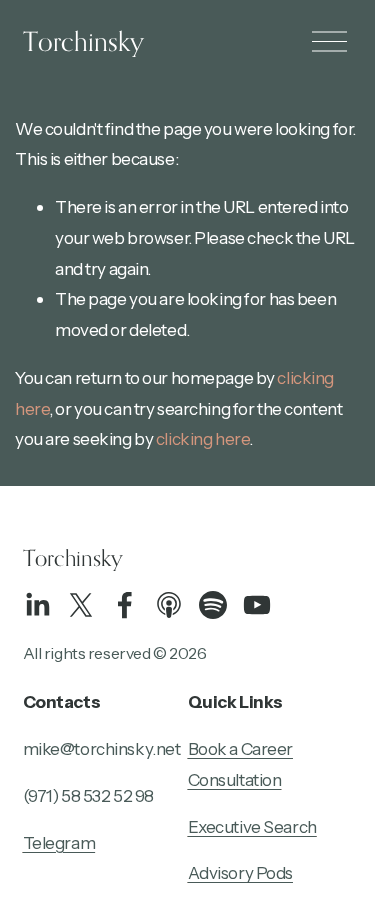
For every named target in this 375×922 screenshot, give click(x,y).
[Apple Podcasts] (169, 605)
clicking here (202, 438)
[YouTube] (257, 605)
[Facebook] (125, 605)
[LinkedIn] (37, 605)
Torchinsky (83, 41)
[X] (81, 605)
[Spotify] (213, 605)
